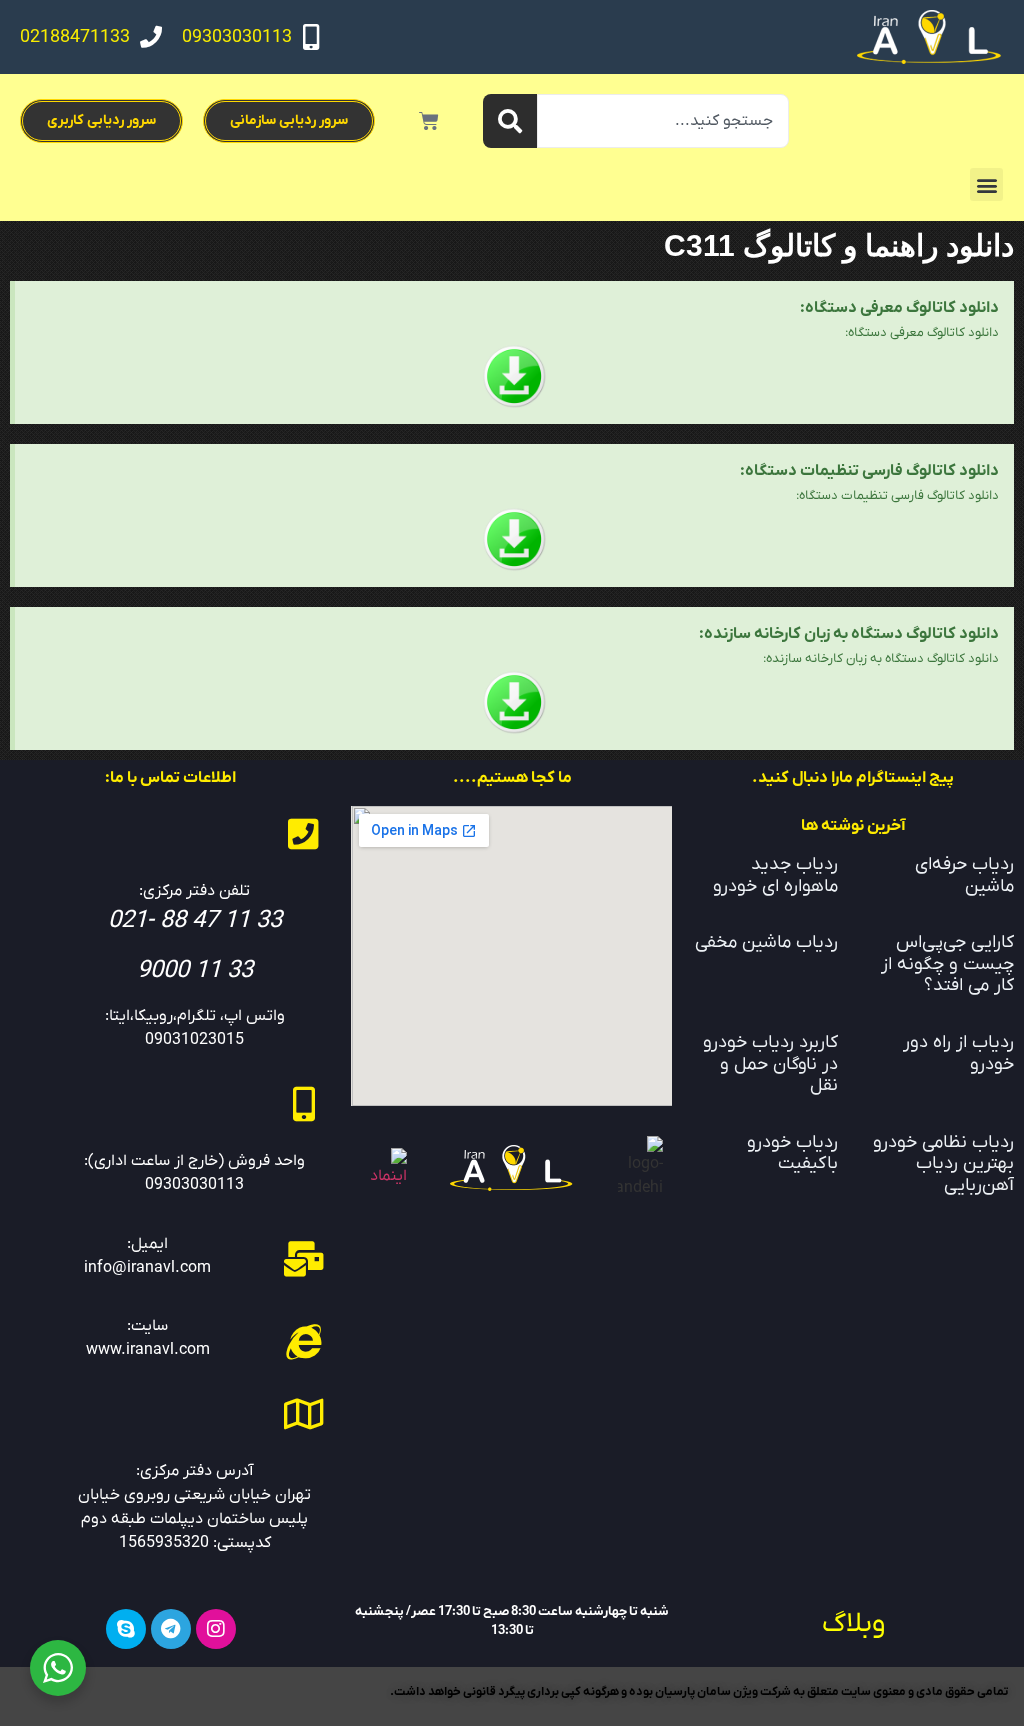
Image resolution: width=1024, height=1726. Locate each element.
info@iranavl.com (147, 1268)
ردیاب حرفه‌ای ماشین (964, 875)
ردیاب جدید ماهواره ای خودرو (775, 875)
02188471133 (75, 37)
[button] (986, 184)
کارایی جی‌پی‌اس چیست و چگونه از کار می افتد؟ (947, 964)
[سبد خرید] (429, 121)
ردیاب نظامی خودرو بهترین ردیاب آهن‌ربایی (943, 1164)
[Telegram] (171, 1629)
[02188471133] (151, 37)
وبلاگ (853, 1624)
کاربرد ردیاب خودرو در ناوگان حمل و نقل (770, 1064)
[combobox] (663, 121)
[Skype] (126, 1629)
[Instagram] (216, 1629)
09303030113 (237, 37)
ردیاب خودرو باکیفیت (792, 1153)
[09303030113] (311, 37)
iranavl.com (168, 1350)
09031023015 (194, 1040)
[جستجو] (510, 121)
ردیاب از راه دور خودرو (958, 1053)
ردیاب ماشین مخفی (766, 942)
